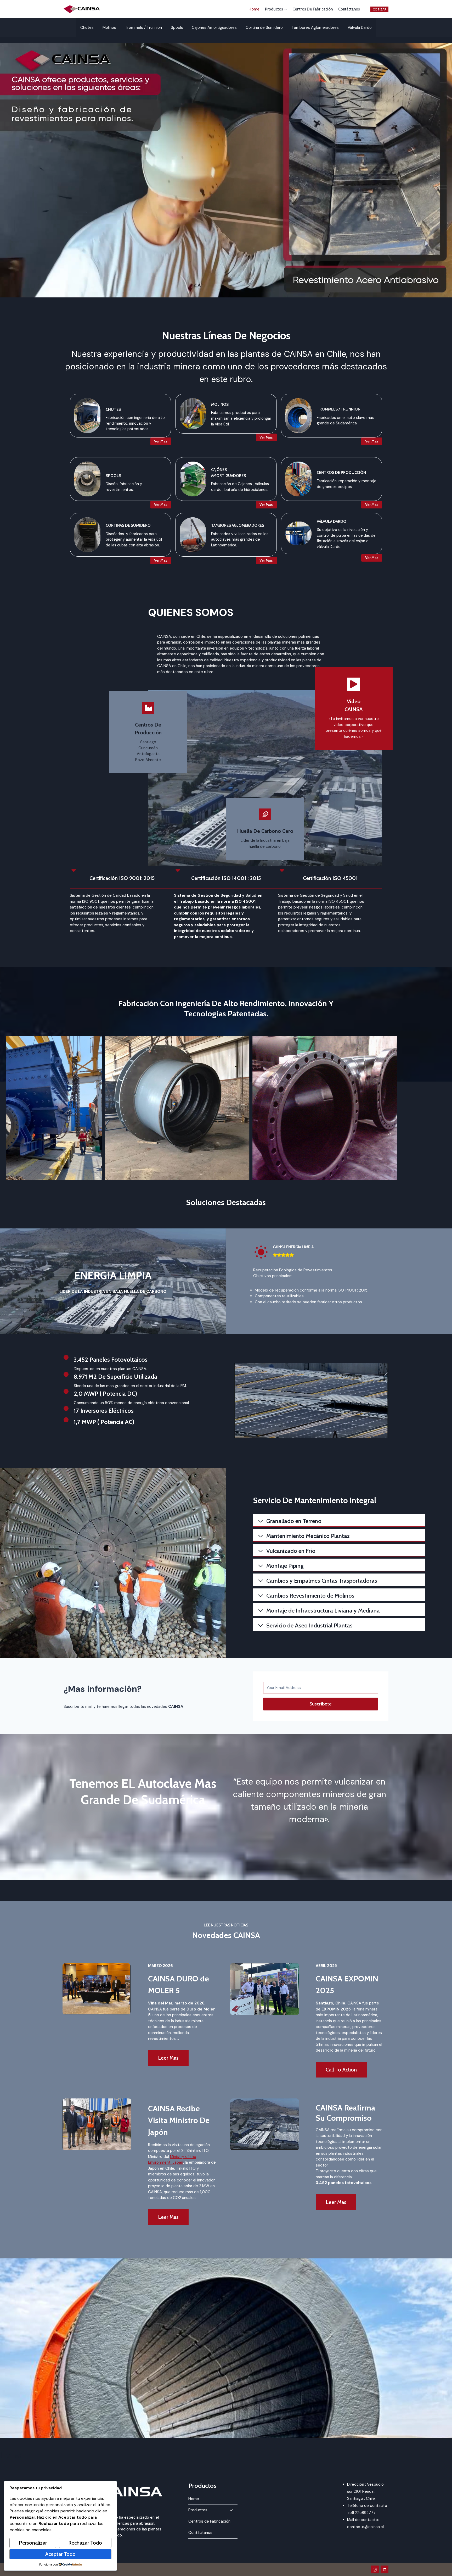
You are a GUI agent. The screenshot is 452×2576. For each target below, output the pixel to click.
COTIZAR (380, 9)
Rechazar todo (85, 2543)
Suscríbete (321, 1704)
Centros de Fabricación (313, 9)
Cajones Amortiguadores (214, 27)
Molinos (109, 27)
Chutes (87, 27)
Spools (177, 27)
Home (254, 9)
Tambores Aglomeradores (315, 27)
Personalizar (33, 2543)
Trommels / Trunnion (143, 27)
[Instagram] (375, 2569)
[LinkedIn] (385, 2569)
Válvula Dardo (360, 27)
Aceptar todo (60, 2554)
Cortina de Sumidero (264, 27)
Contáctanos (349, 9)
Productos (198, 2510)
